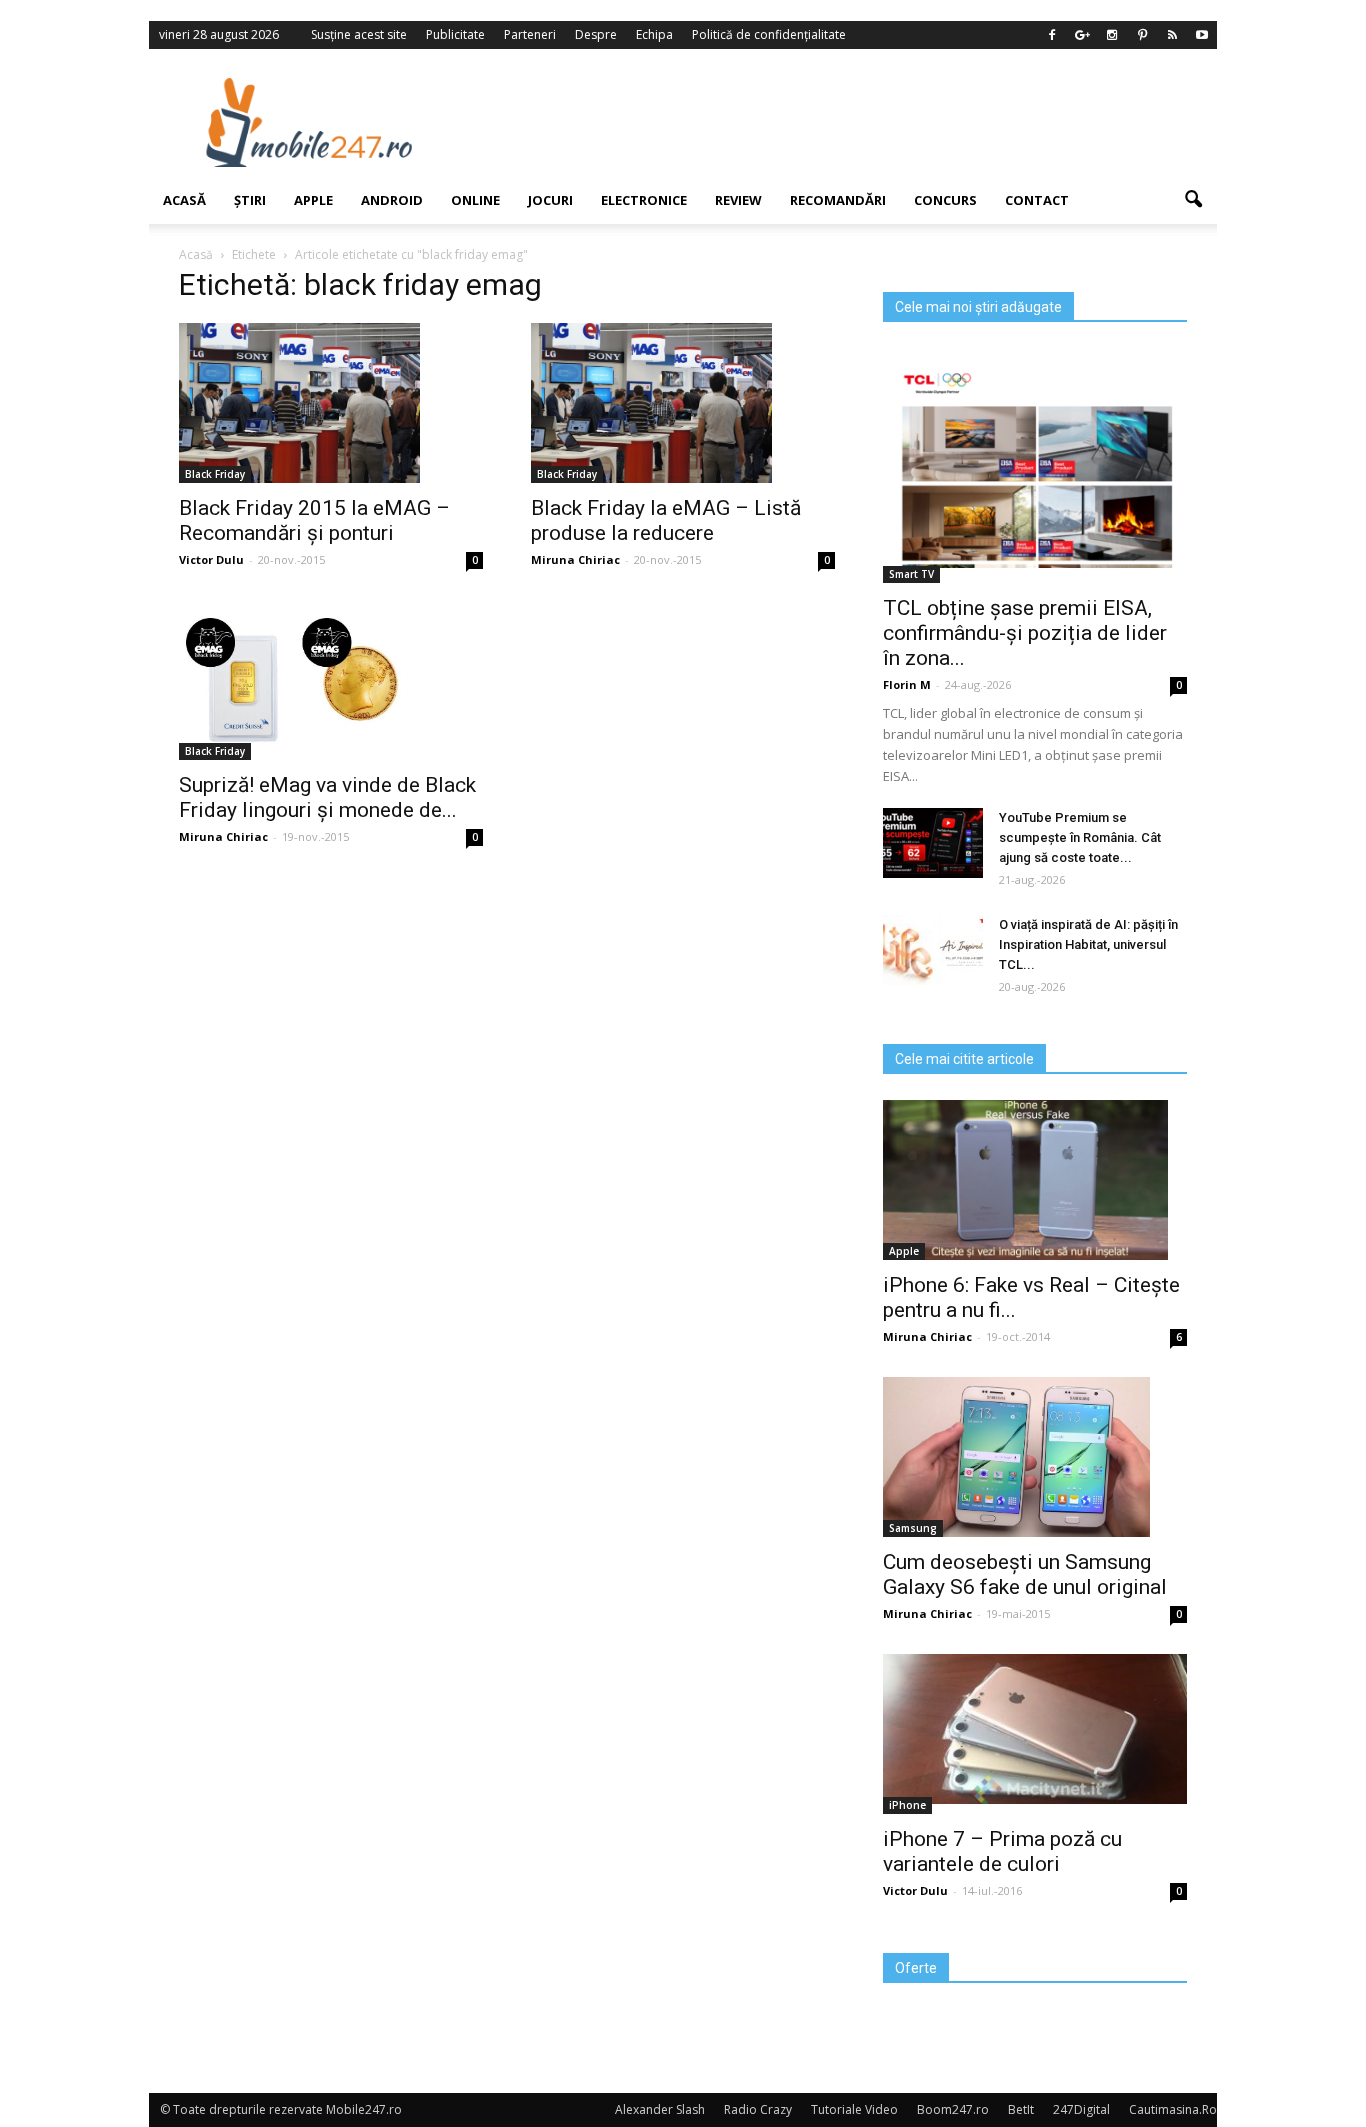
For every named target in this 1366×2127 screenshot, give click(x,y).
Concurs (945, 200)
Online (475, 200)
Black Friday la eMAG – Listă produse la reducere (666, 520)
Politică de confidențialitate (769, 34)
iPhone (907, 1805)
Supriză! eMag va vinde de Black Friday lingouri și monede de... (327, 797)
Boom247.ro (953, 2109)
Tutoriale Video (854, 2109)
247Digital (1081, 2109)
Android (392, 200)
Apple (313, 200)
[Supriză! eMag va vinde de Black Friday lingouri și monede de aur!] (331, 680)
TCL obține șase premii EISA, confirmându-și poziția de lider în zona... (1025, 633)
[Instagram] (1112, 35)
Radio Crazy (758, 2109)
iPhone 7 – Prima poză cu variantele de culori (1002, 1851)
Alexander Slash (660, 2109)
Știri (250, 200)
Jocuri (550, 200)
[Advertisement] (846, 122)
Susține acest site (359, 34)
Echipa (654, 34)
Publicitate (455, 34)
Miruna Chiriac (575, 559)
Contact (1037, 200)
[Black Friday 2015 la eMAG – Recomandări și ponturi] (331, 403)
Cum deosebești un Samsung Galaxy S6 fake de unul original (1025, 1574)
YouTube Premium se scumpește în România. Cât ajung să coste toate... (1080, 837)
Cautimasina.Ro (1173, 2109)
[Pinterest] (1142, 35)
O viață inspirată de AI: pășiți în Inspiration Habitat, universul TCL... (1088, 944)
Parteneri (530, 34)
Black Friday (215, 474)
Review (738, 200)
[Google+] (1082, 35)
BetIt (1021, 2109)
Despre (596, 34)
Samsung (913, 1528)
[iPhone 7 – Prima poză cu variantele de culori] (1035, 1729)
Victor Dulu (211, 559)
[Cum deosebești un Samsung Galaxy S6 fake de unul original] (1035, 1457)
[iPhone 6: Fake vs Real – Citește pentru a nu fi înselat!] (1035, 1180)
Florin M (907, 684)
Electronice (644, 200)
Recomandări (838, 200)
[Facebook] (1052, 35)
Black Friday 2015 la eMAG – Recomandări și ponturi (314, 520)
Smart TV (911, 574)
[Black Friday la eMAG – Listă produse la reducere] (683, 403)
